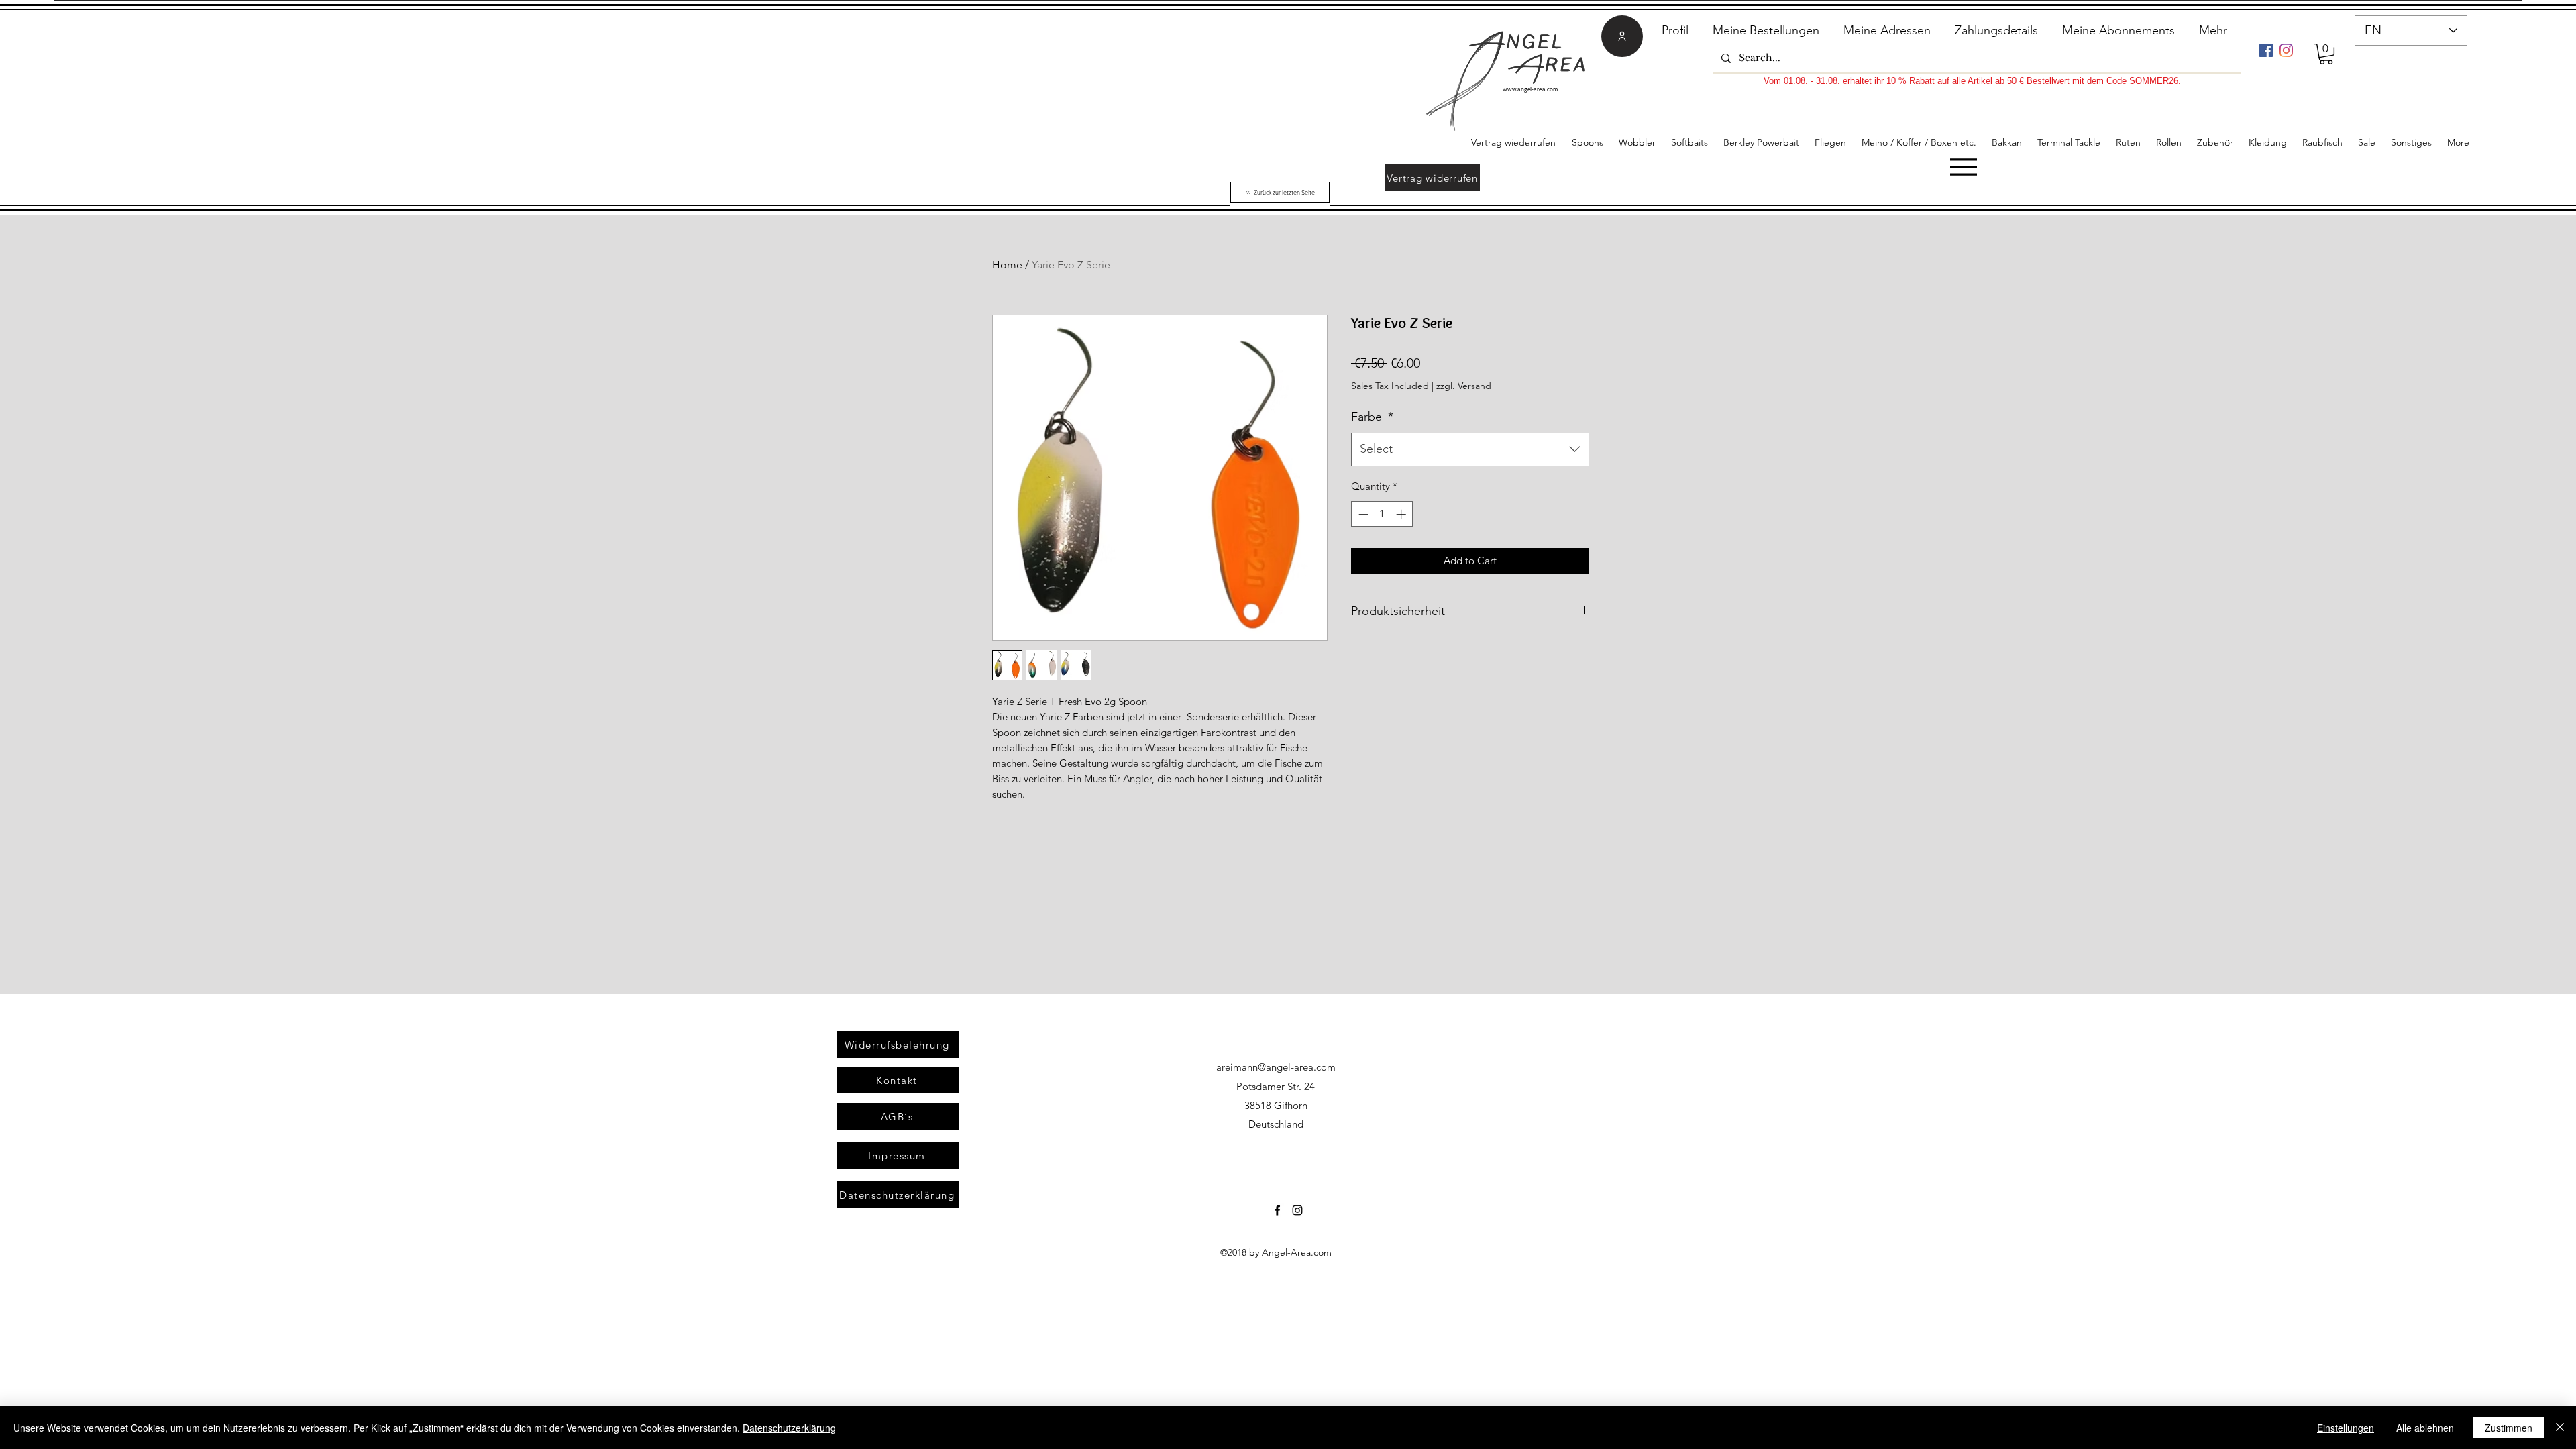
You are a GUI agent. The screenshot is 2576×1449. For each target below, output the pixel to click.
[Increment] (1402, 514)
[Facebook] (2266, 50)
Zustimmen (2509, 1428)
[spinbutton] (1382, 514)
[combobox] (1470, 449)
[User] (1622, 36)
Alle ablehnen (2425, 1428)
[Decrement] (1362, 514)
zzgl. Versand (1464, 386)
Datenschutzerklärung (789, 1428)
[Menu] (1963, 167)
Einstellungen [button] (2346, 1428)
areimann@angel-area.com (1276, 1067)
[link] (2326, 54)
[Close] (2560, 1428)
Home (1007, 265)
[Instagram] (2286, 50)
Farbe (1372, 417)
